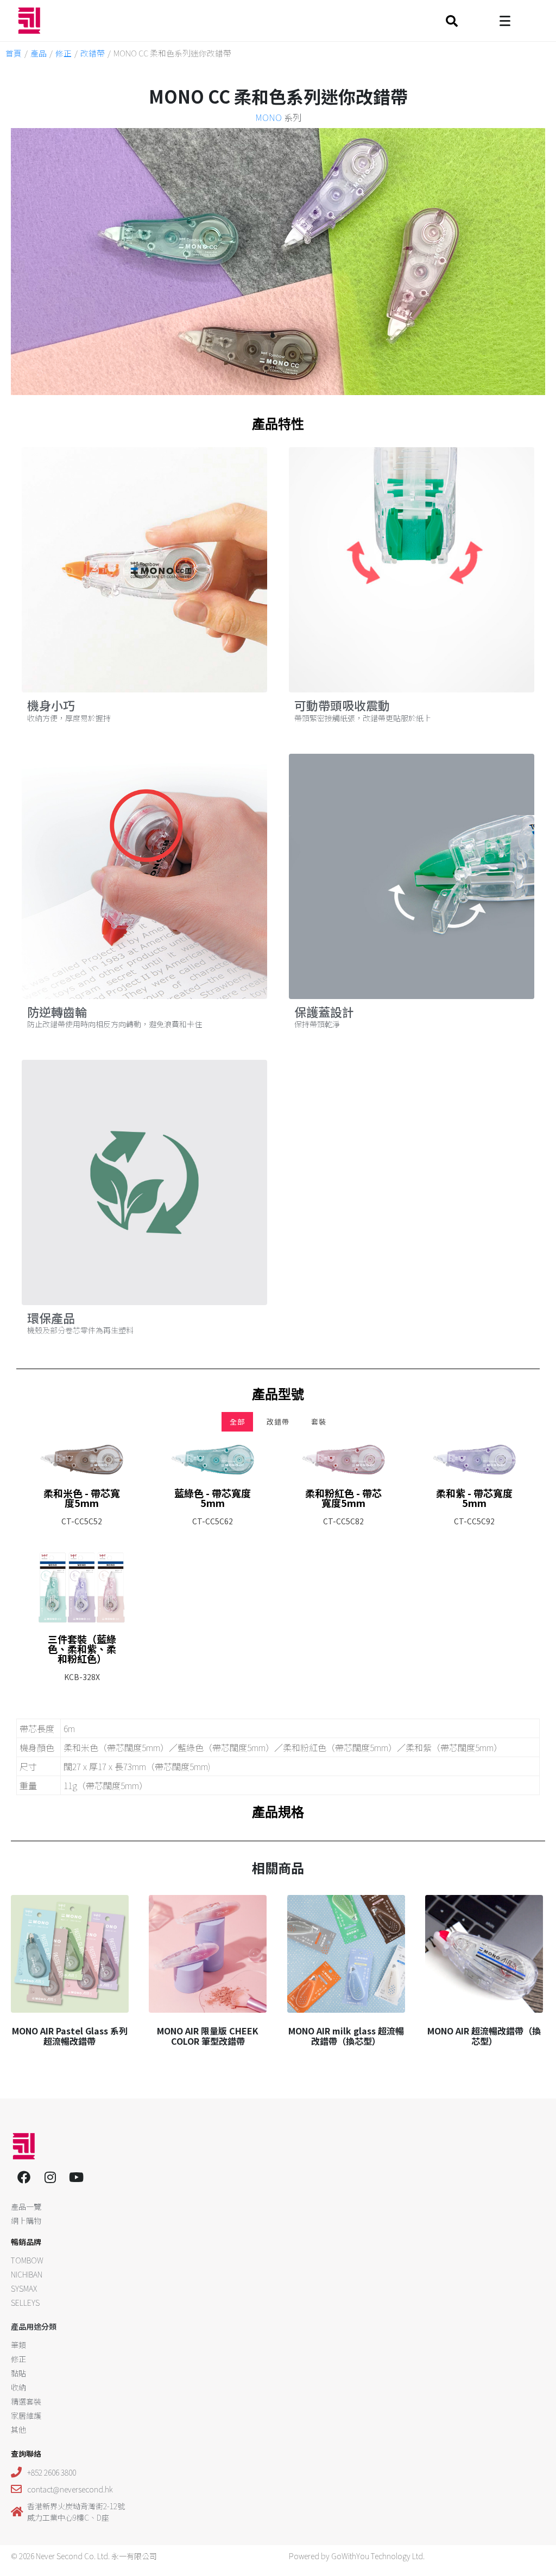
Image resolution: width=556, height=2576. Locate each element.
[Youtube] (76, 2177)
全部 (237, 1421)
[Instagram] (50, 2177)
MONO (268, 117)
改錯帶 (93, 53)
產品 (39, 53)
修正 (64, 53)
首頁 (14, 53)
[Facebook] (24, 2177)
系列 (278, 117)
